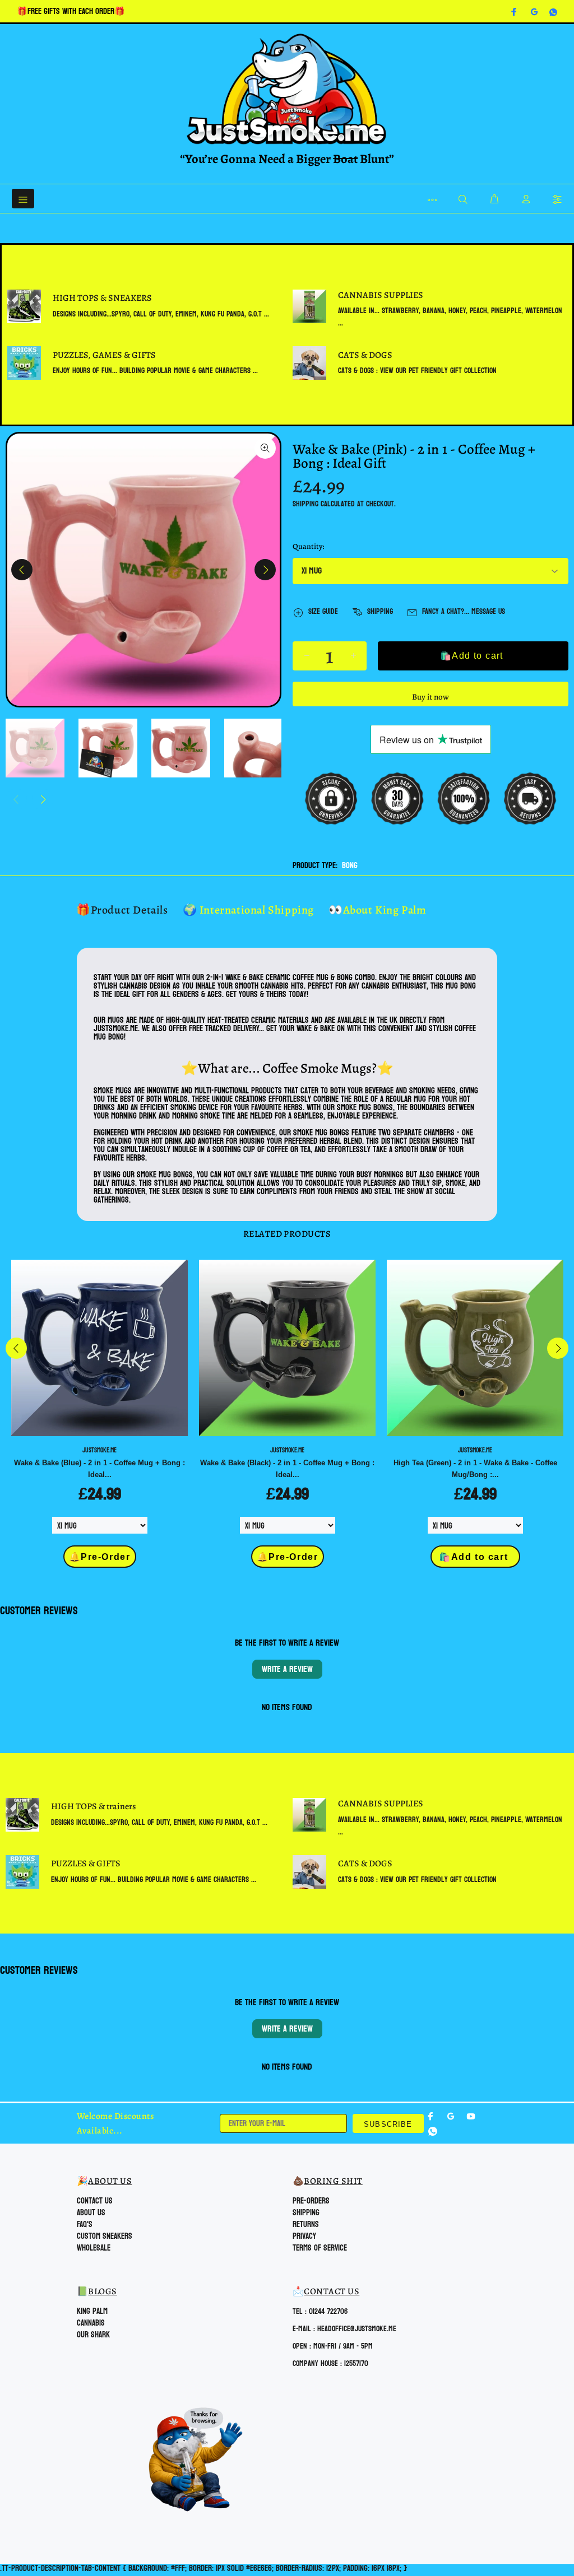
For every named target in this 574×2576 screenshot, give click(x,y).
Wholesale (94, 2248)
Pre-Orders (311, 2201)
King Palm (92, 2311)
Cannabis (91, 2323)
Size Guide (323, 611)
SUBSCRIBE (388, 2124)
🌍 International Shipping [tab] (248, 910)
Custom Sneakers (105, 2236)
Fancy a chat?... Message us (464, 611)
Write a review (287, 1669)
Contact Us (95, 2201)
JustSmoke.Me (99, 1450)
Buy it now (430, 697)
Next (265, 570)
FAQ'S (85, 2225)
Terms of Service (320, 2248)
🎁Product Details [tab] (122, 910)
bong (350, 866)
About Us (91, 2213)
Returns (306, 2225)
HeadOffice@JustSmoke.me (357, 2329)
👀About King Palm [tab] (378, 910)
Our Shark (93, 2335)
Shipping (305, 504)
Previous (22, 570)
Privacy (304, 2236)
